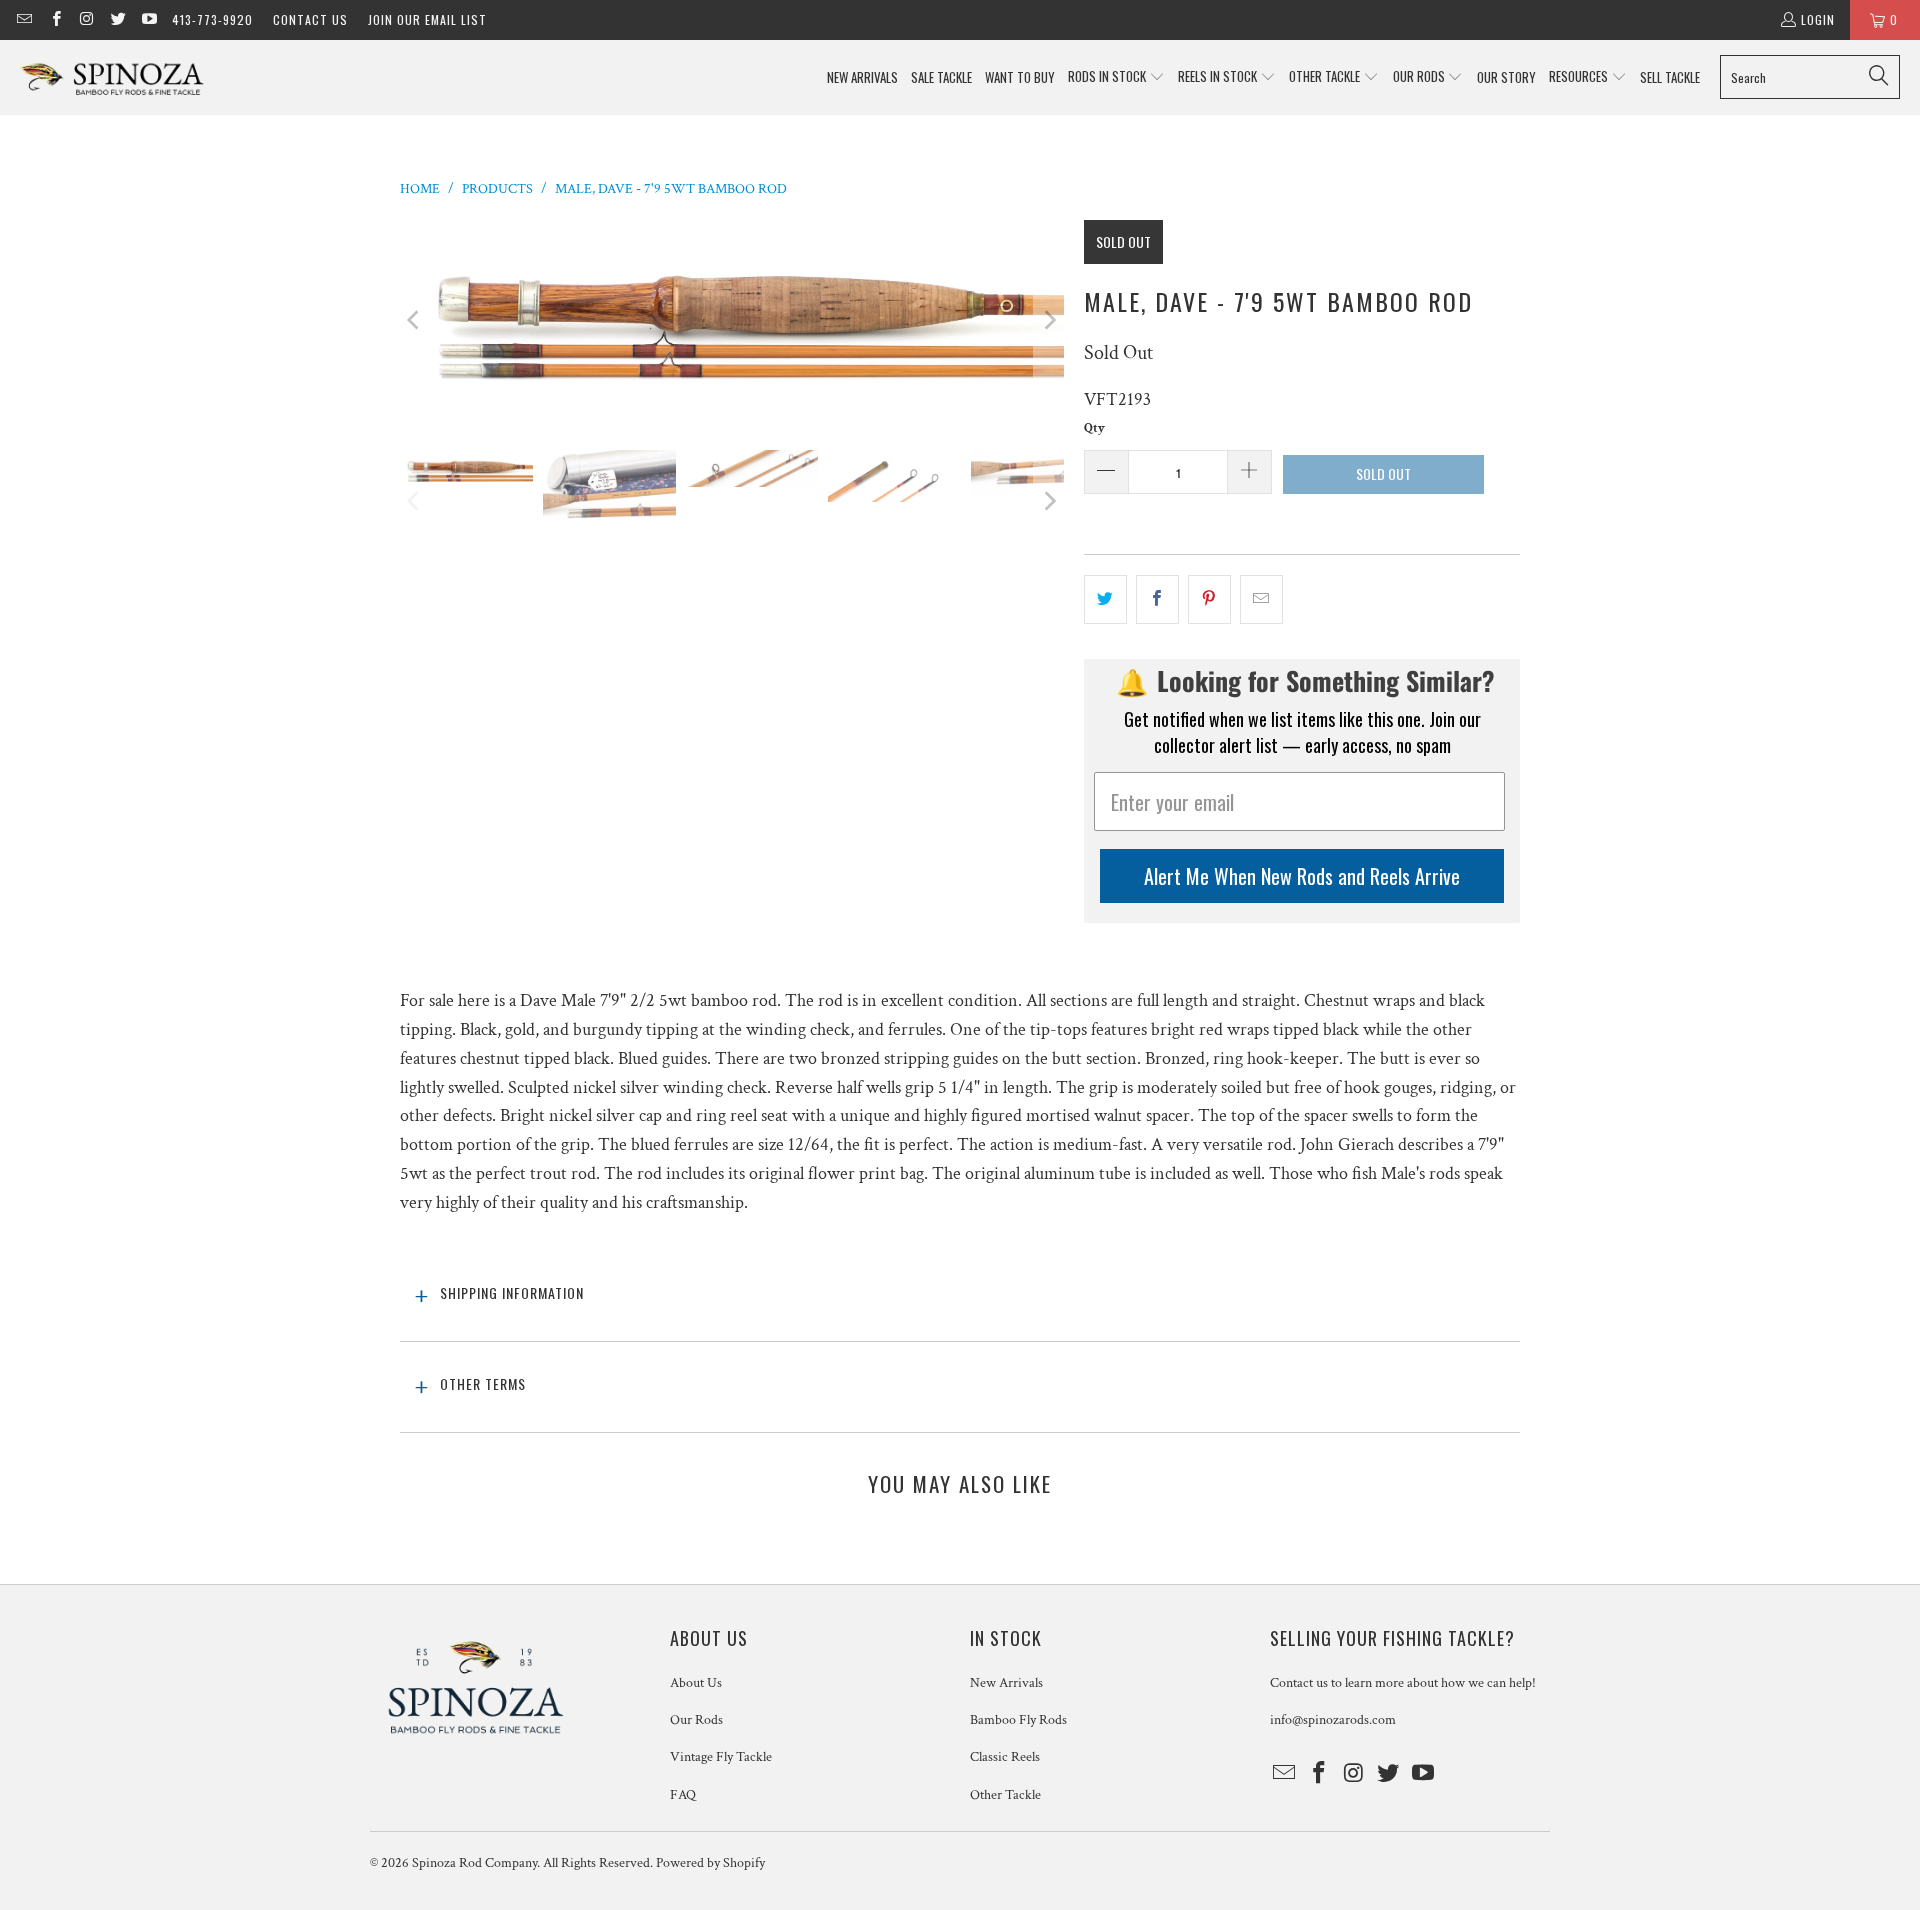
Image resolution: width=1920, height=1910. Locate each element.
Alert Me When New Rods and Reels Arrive (1302, 876)
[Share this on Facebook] (1157, 599)
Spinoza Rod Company (474, 1863)
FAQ (683, 1795)
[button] (1116, 77)
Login (1818, 19)
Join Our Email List (427, 19)
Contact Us (310, 19)
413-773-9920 (212, 19)
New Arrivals (1006, 1683)
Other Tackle (1005, 1795)
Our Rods (696, 1720)
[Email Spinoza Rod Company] (23, 19)
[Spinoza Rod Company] (112, 77)
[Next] (1049, 320)
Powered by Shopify (710, 1863)
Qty (1094, 428)
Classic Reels (1005, 1757)
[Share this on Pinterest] (1209, 599)
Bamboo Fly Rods (1018, 1720)
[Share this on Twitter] (1105, 599)
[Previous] (415, 320)
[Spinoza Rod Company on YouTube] (148, 19)
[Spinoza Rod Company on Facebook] (54, 19)
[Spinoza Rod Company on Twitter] (117, 19)
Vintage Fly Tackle (721, 1757)
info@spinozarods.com (1333, 1720)
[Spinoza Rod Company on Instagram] (86, 19)
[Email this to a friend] (1261, 599)
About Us (696, 1683)
